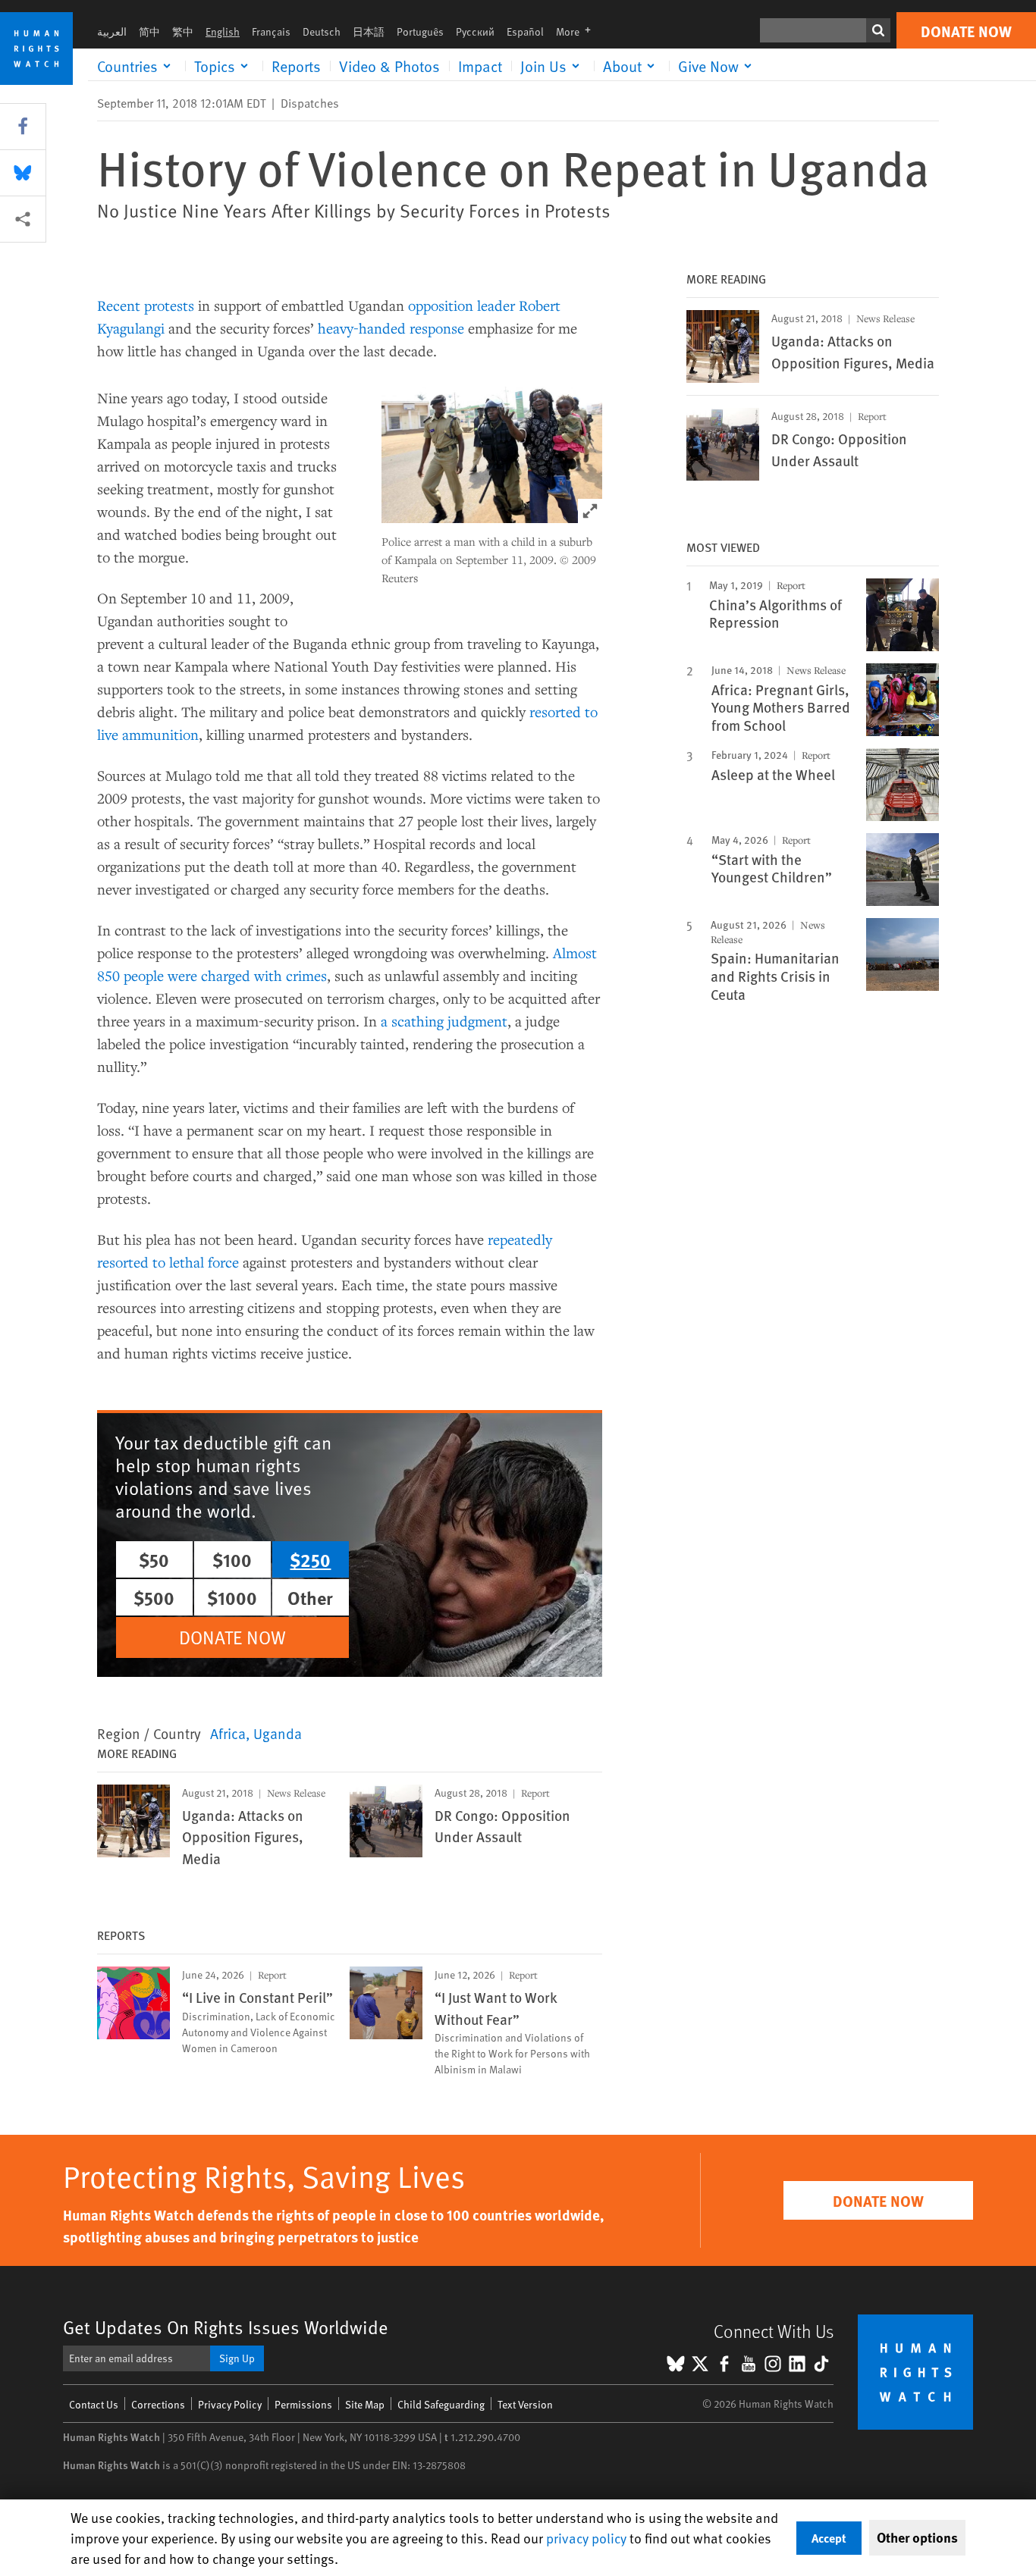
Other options (917, 2537)
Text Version (525, 2404)
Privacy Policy (230, 2404)
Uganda (278, 1733)
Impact (480, 66)
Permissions (303, 2404)
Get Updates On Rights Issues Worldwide (226, 2327)
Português (420, 31)
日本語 (369, 31)
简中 (149, 31)
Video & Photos (389, 66)
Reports (296, 66)
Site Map (365, 2404)
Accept (829, 2538)
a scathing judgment (444, 1021)
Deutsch (322, 31)
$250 (310, 1559)
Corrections (158, 2404)
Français (271, 31)
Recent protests (146, 305)
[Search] (878, 30)
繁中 (183, 31)
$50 (154, 1559)
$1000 (232, 1597)
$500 (154, 1597)
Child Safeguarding (441, 2404)
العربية (112, 31)
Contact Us (94, 2404)
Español (525, 31)
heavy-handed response (391, 328)
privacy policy (586, 2538)
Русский (475, 31)
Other (310, 1597)
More (578, 31)
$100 (232, 1559)
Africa (228, 1733)
